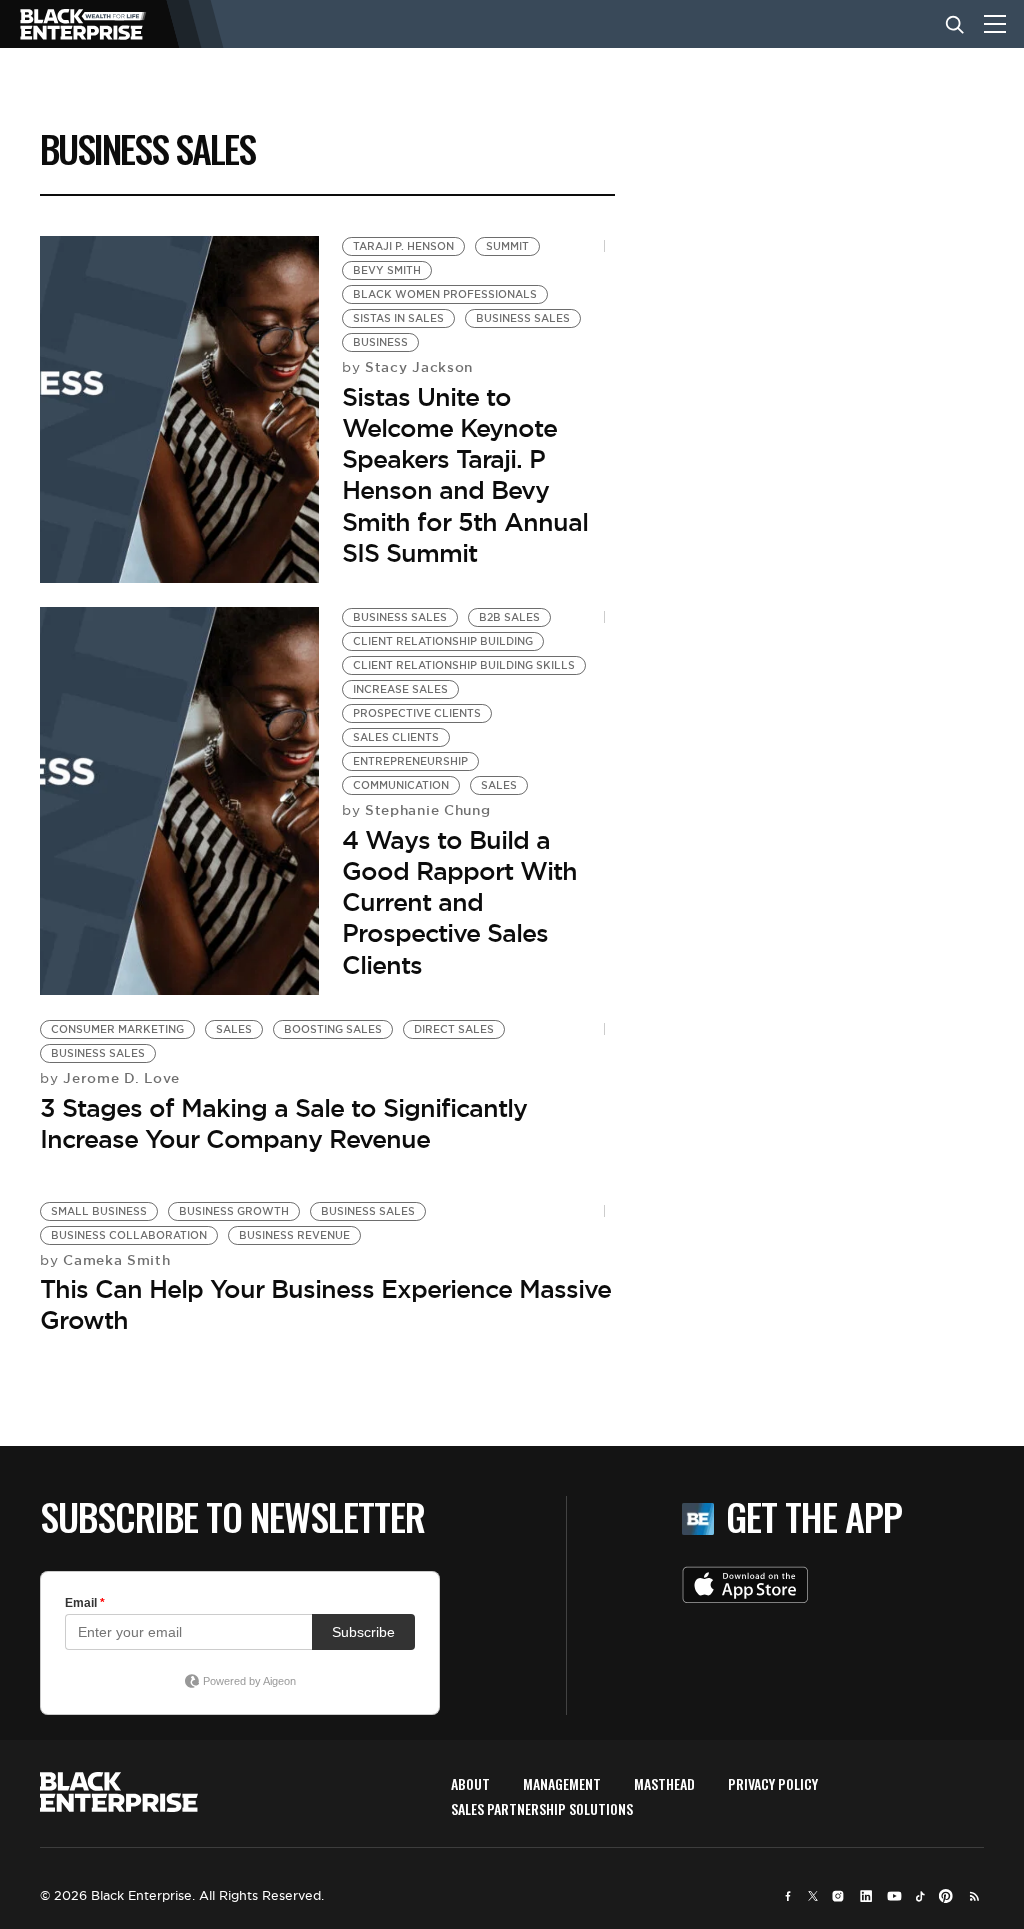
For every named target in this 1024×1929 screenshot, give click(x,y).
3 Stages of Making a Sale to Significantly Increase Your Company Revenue (283, 1123)
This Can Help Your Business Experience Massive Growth (325, 1304)
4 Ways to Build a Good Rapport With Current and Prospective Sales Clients (459, 902)
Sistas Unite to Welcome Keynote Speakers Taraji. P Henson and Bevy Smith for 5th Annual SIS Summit (465, 475)
